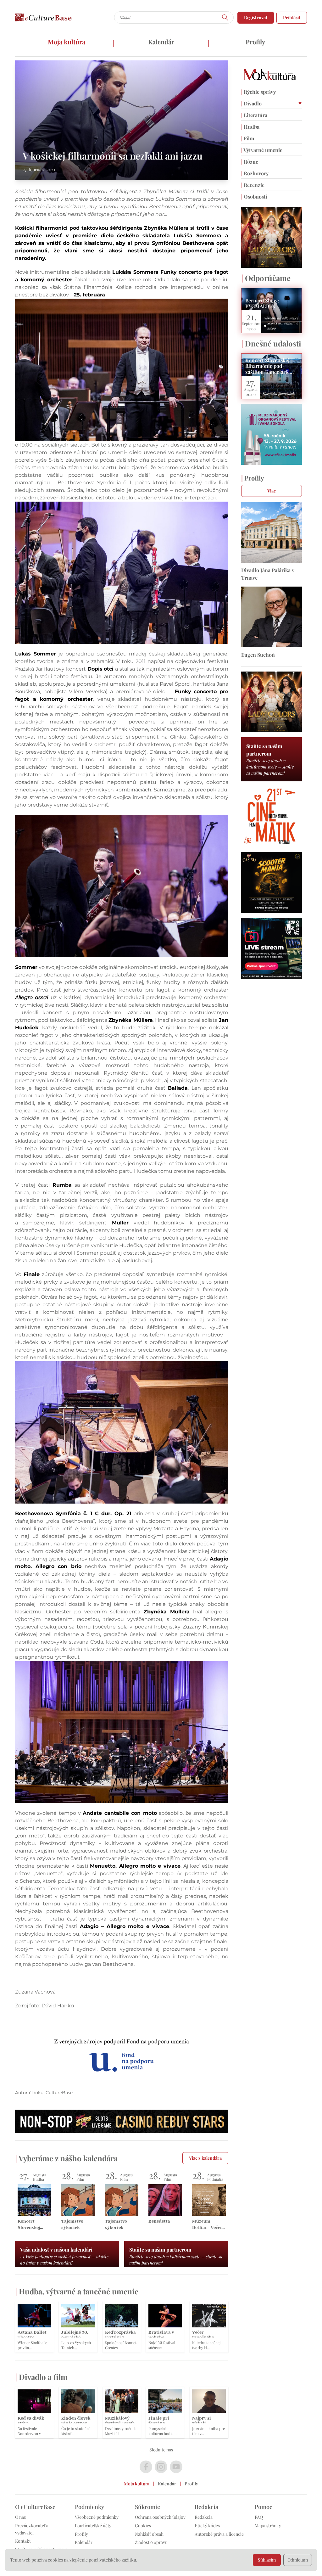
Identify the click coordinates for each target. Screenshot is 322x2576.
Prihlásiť (292, 17)
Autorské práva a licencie (219, 2534)
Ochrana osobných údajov (160, 2517)
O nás (20, 2517)
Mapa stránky (268, 2525)
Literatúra (254, 115)
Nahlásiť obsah (149, 2534)
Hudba (250, 127)
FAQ (259, 2517)
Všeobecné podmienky (97, 2517)
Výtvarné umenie (262, 150)
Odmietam (298, 2560)
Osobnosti (254, 197)
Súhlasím (267, 2560)
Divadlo (251, 103)
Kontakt (23, 2541)
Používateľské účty (93, 2525)
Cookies (143, 2525)
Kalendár (161, 42)
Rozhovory (255, 173)
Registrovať (256, 17)
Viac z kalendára (205, 2158)
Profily (255, 42)
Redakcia (204, 2517)
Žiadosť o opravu (151, 2542)
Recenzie (253, 185)
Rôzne (250, 162)
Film (248, 138)
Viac (272, 491)
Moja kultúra (67, 42)
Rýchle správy (258, 92)
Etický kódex (207, 2525)
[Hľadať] (225, 17)
